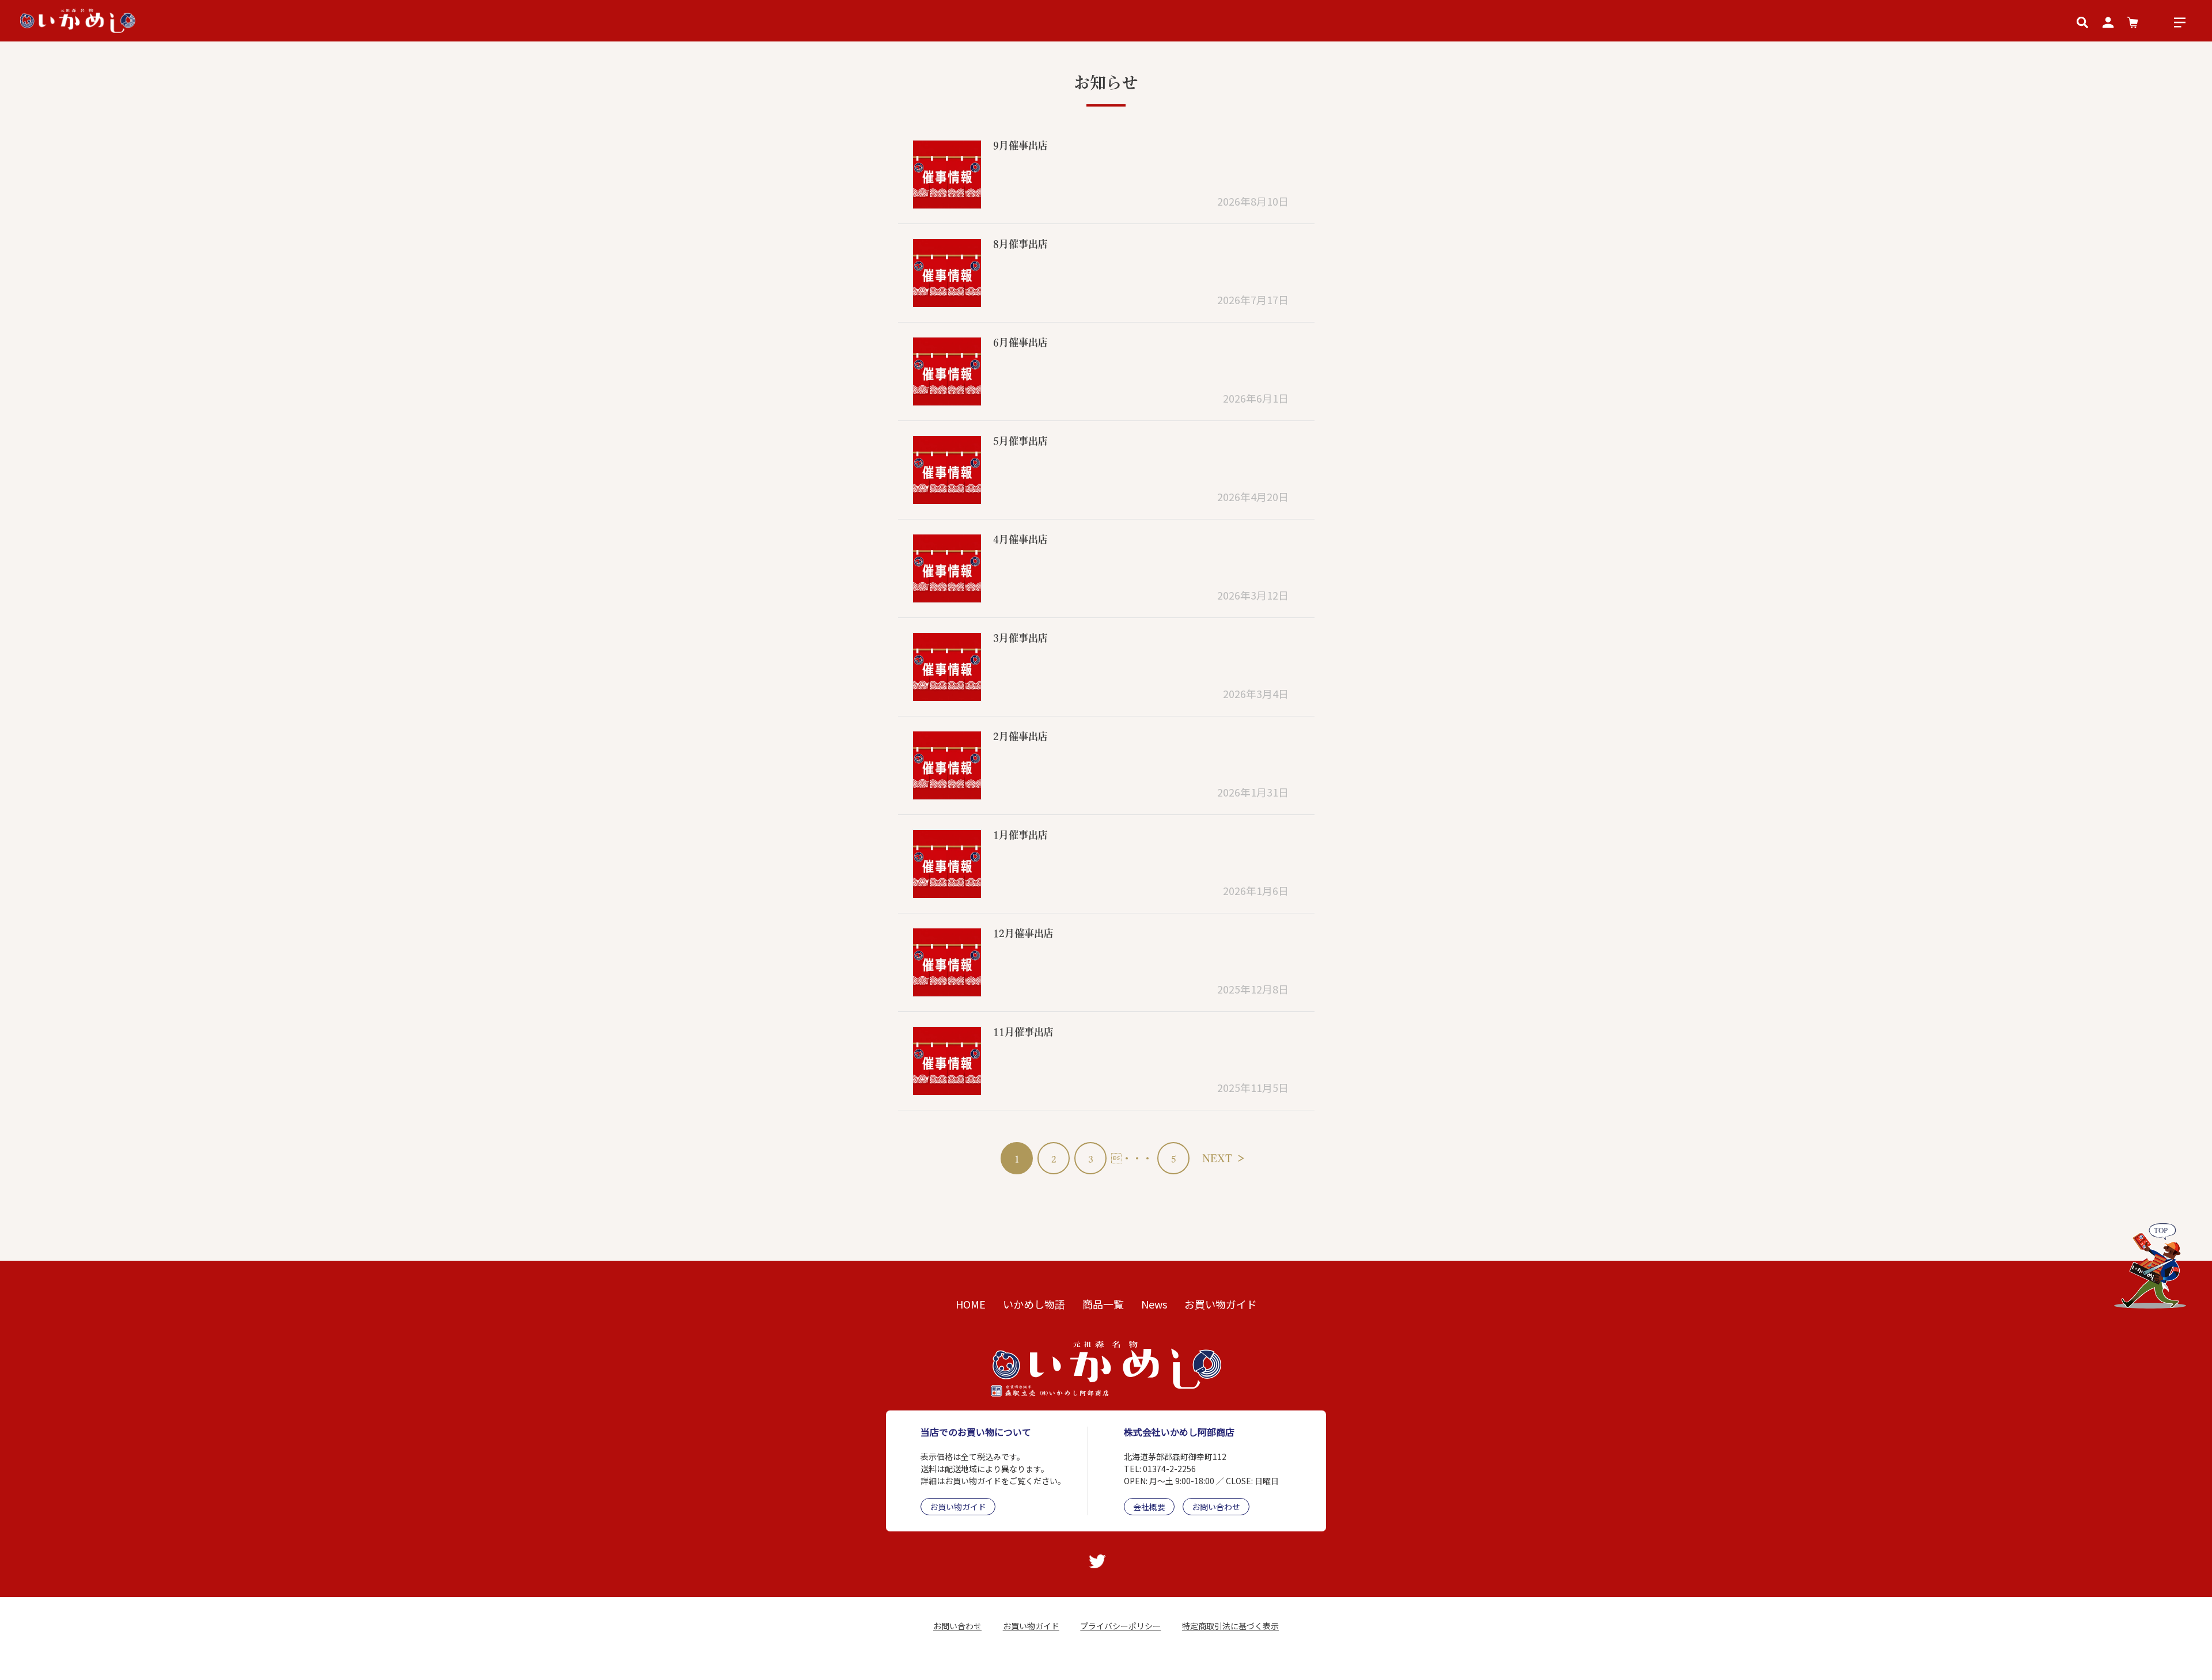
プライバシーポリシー (1120, 1626)
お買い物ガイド (1221, 1304)
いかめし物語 (1034, 1304)
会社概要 (1149, 1507)
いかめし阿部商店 (1069, 1661)
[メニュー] (2180, 21)
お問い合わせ (1216, 1507)
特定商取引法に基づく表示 (1230, 1626)
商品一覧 (1103, 1304)
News (1154, 1304)
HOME (971, 1304)
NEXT (1224, 1158)
